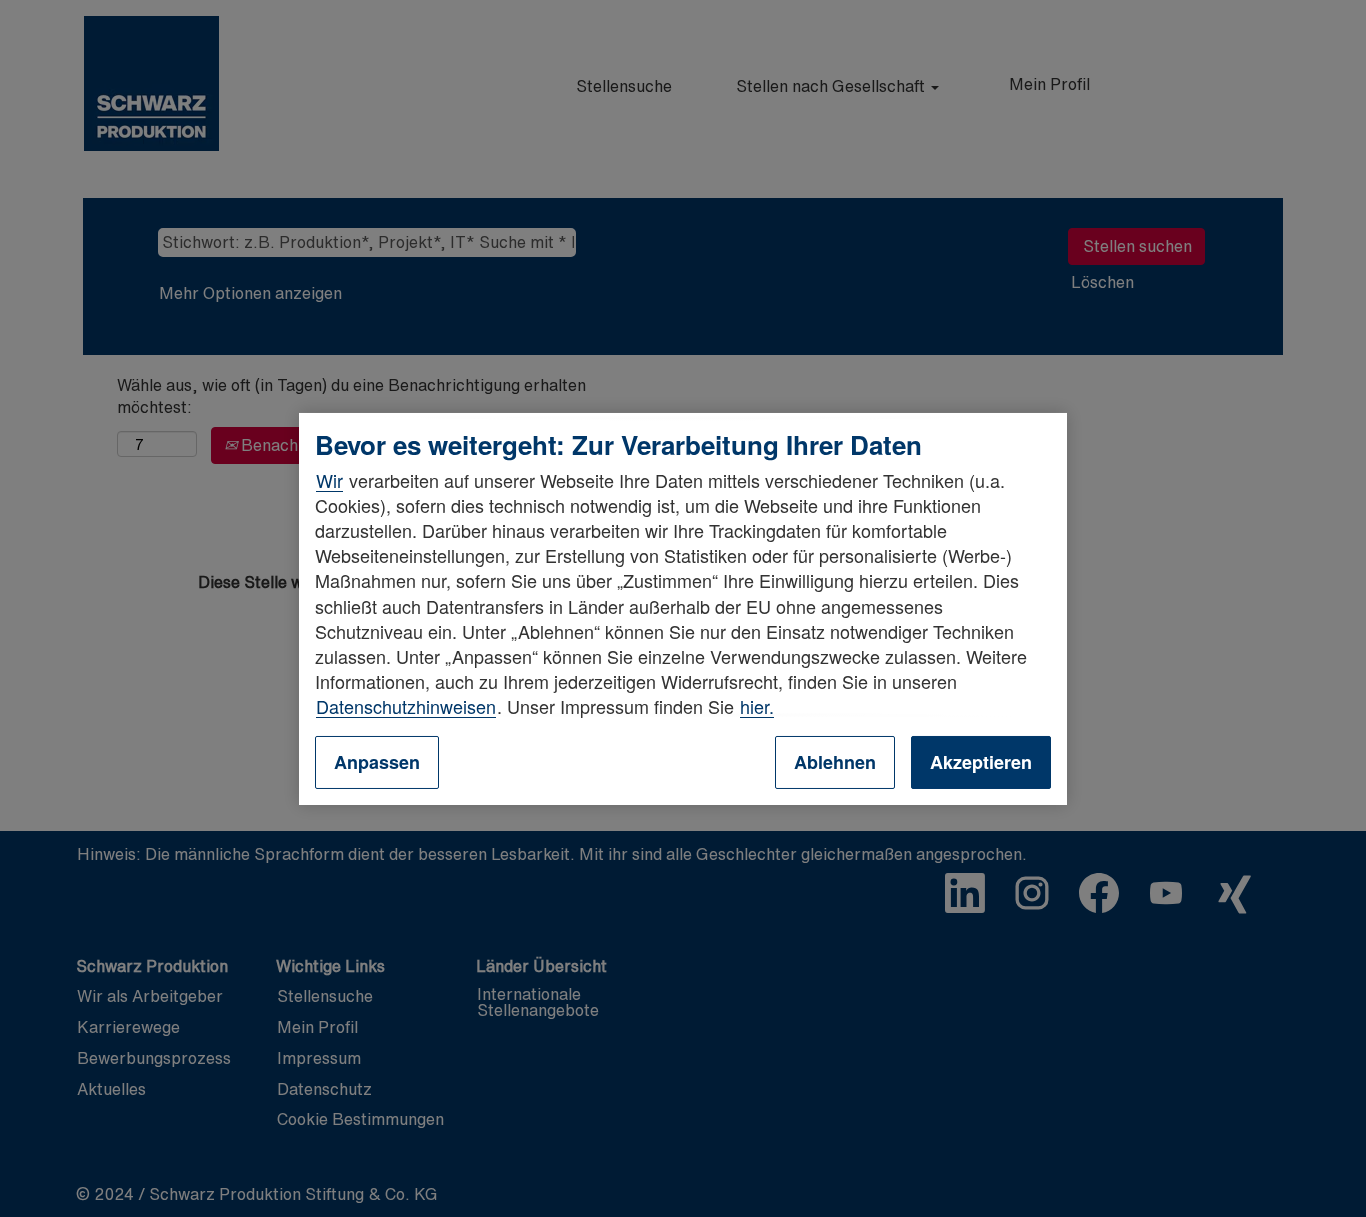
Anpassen (377, 762)
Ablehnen (835, 762)
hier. (757, 706)
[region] (683, 608)
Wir (329, 480)
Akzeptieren (981, 762)
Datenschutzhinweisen (406, 706)
